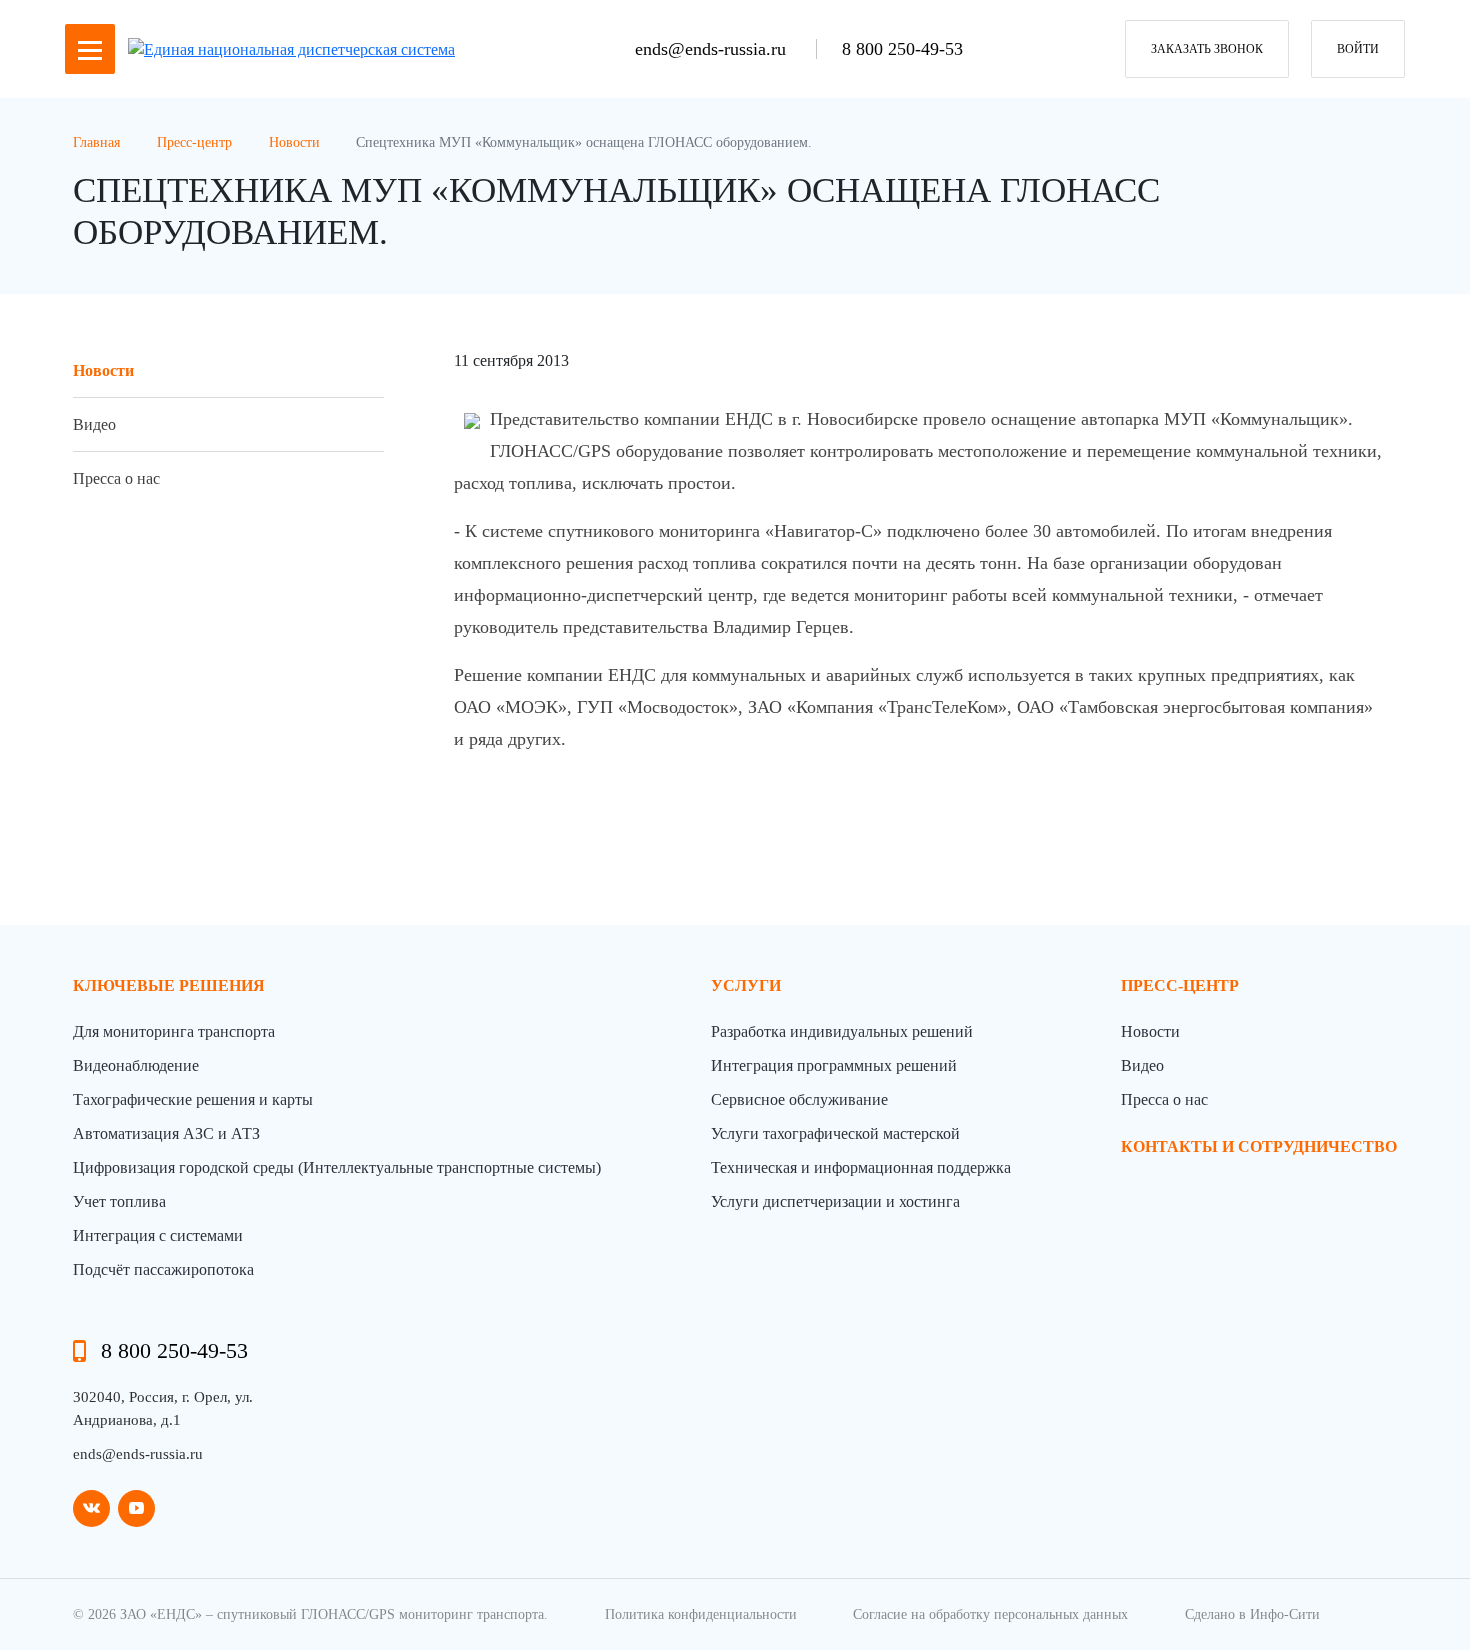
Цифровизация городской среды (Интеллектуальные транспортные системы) (337, 1167)
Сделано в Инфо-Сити (1252, 1614)
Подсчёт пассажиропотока (163, 1269)
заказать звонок (1207, 49)
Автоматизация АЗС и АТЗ (166, 1133)
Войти (1358, 49)
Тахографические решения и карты (193, 1099)
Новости (103, 370)
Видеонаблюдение (136, 1065)
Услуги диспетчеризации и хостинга (835, 1201)
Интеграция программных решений (834, 1065)
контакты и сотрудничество (1259, 1146)
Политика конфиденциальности (701, 1614)
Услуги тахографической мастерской (835, 1133)
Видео (94, 424)
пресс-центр (1180, 985)
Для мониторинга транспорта (174, 1031)
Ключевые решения (169, 985)
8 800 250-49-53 (902, 49)
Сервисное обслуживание (799, 1099)
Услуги (746, 985)
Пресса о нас (116, 478)
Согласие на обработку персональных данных (990, 1614)
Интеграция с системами (158, 1235)
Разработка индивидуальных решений (842, 1031)
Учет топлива (119, 1201)
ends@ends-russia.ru (713, 49)
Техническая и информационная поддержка (861, 1167)
